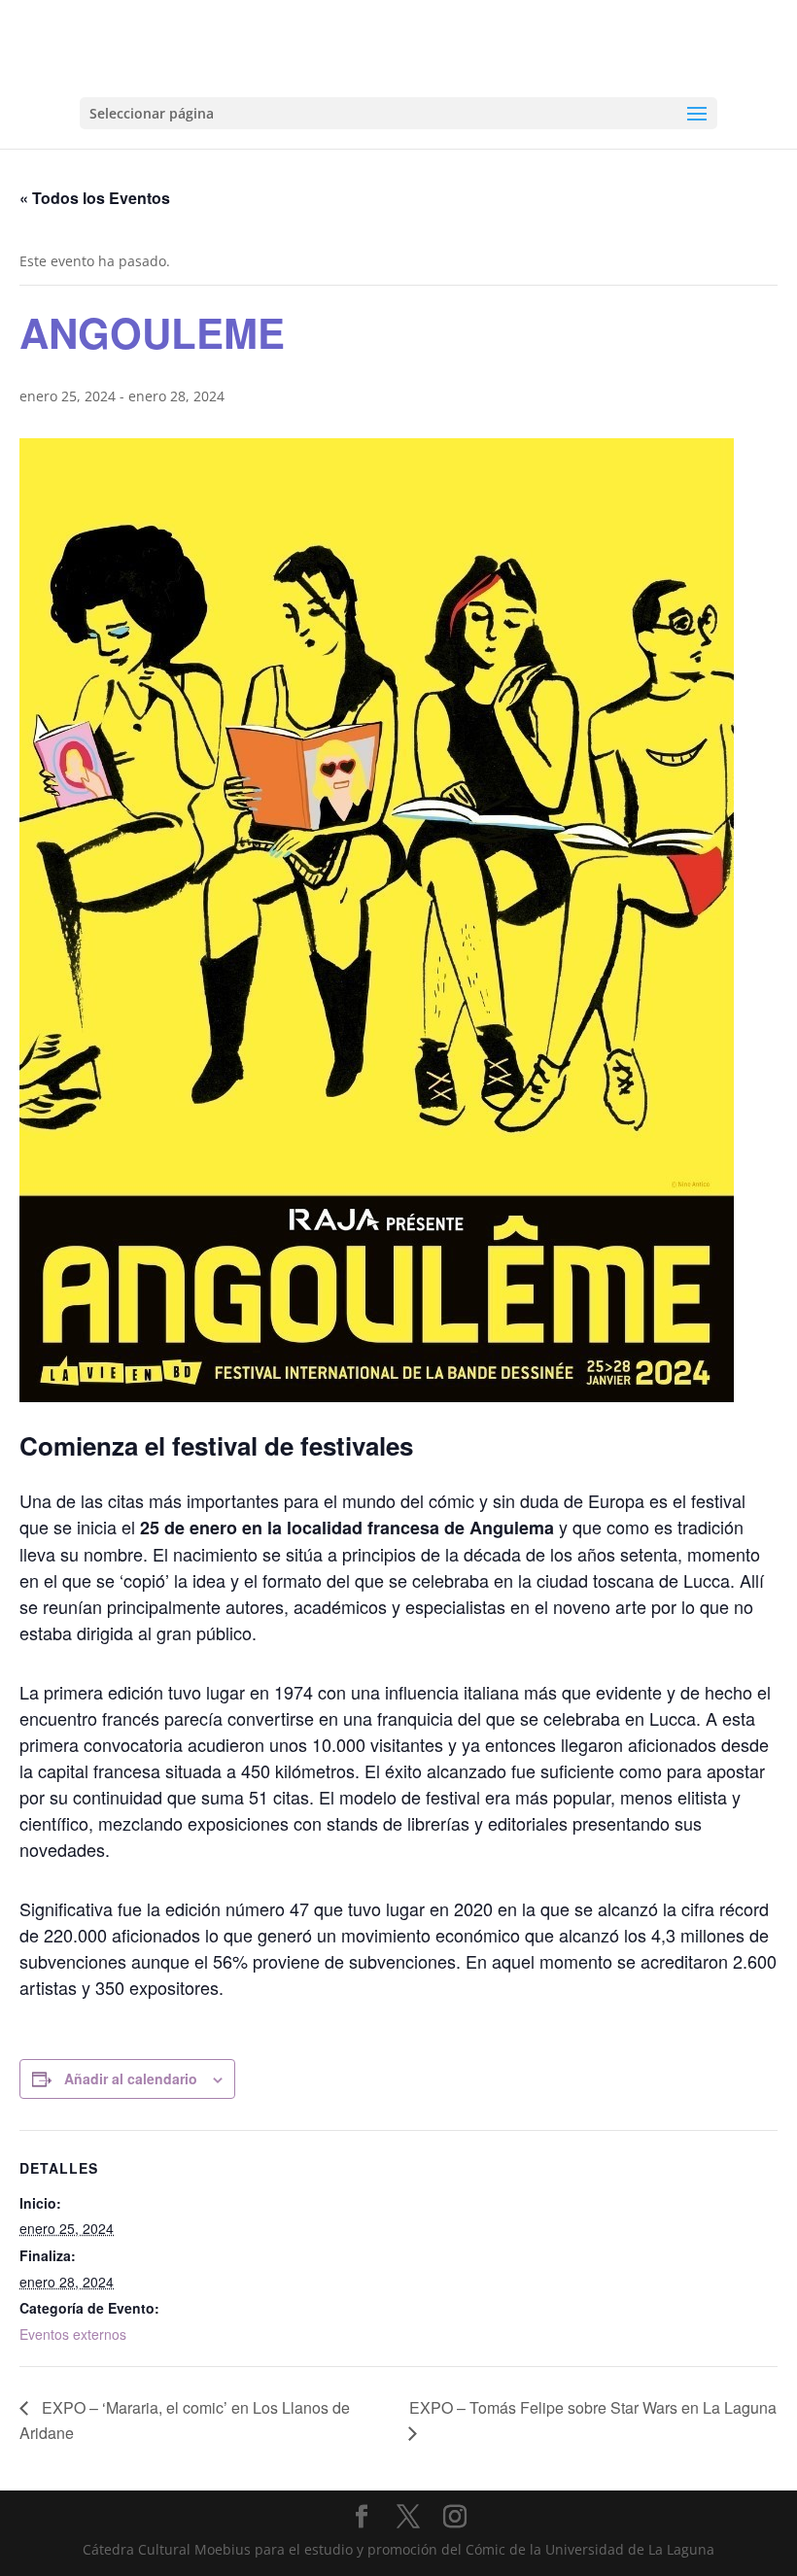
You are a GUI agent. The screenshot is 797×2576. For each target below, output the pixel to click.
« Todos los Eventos (95, 198)
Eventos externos (73, 2334)
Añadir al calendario (131, 2078)
